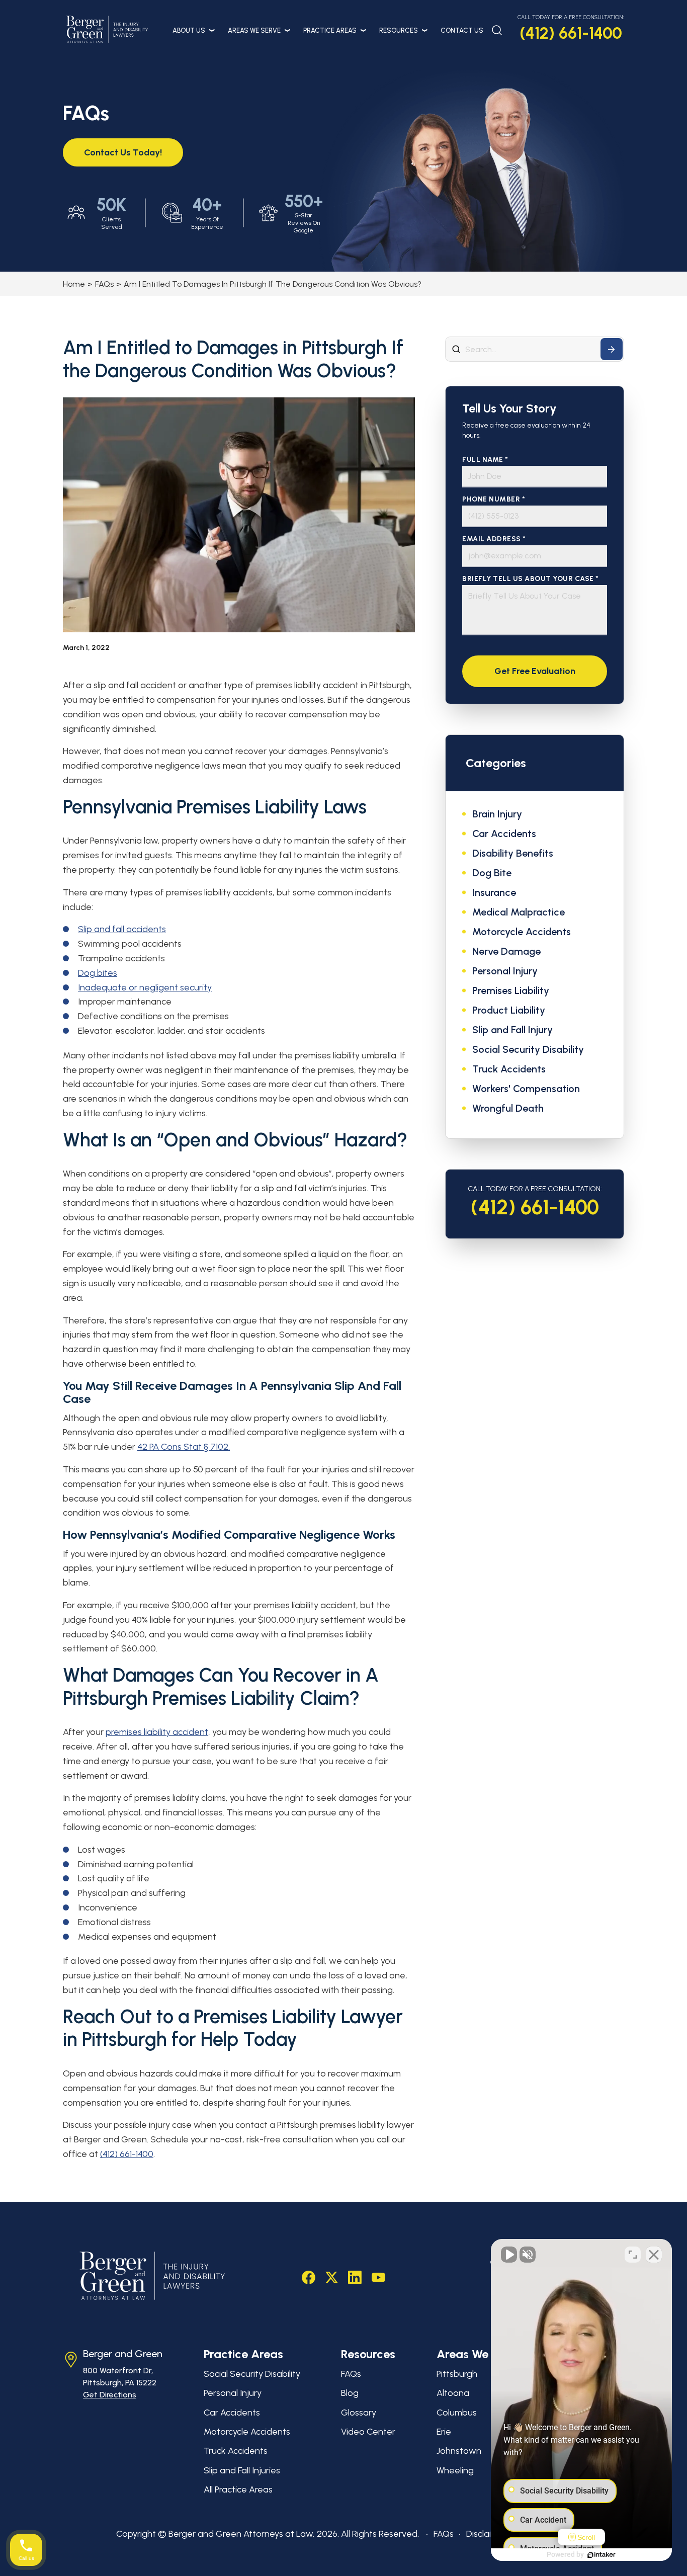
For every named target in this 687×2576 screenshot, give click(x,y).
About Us (189, 30)
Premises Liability (511, 990)
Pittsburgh (457, 2374)
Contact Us (462, 30)
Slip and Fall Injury (512, 1030)
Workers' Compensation (526, 1089)
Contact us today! (123, 152)
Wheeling (455, 2470)
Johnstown (459, 2451)
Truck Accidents (509, 1069)
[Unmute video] (509, 2255)
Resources (399, 30)
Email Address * (494, 539)
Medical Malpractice (519, 912)
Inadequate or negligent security (145, 987)
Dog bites (98, 973)
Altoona (453, 2393)
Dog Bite (492, 873)
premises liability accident (157, 1732)
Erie (444, 2432)
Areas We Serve (254, 30)
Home (74, 284)
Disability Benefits (513, 853)
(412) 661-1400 (571, 33)
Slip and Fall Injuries (242, 2470)
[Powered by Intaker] (602, 2555)
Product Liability (509, 1010)
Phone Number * (494, 499)
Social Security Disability (528, 1049)
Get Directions (110, 2395)
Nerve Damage (506, 951)
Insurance (494, 892)
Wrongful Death (508, 1108)
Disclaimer (487, 2534)
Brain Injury (497, 814)
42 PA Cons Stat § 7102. (184, 1447)
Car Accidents (504, 834)
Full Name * (485, 460)
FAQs (104, 284)
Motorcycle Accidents (522, 932)
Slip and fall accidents (122, 929)
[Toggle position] (633, 2255)
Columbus (457, 2413)
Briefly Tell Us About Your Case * (531, 579)
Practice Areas (330, 30)
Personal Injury (505, 971)
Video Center (368, 2432)
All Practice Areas (238, 2489)
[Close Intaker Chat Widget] (654, 2255)
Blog (350, 2393)
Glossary (359, 2413)
